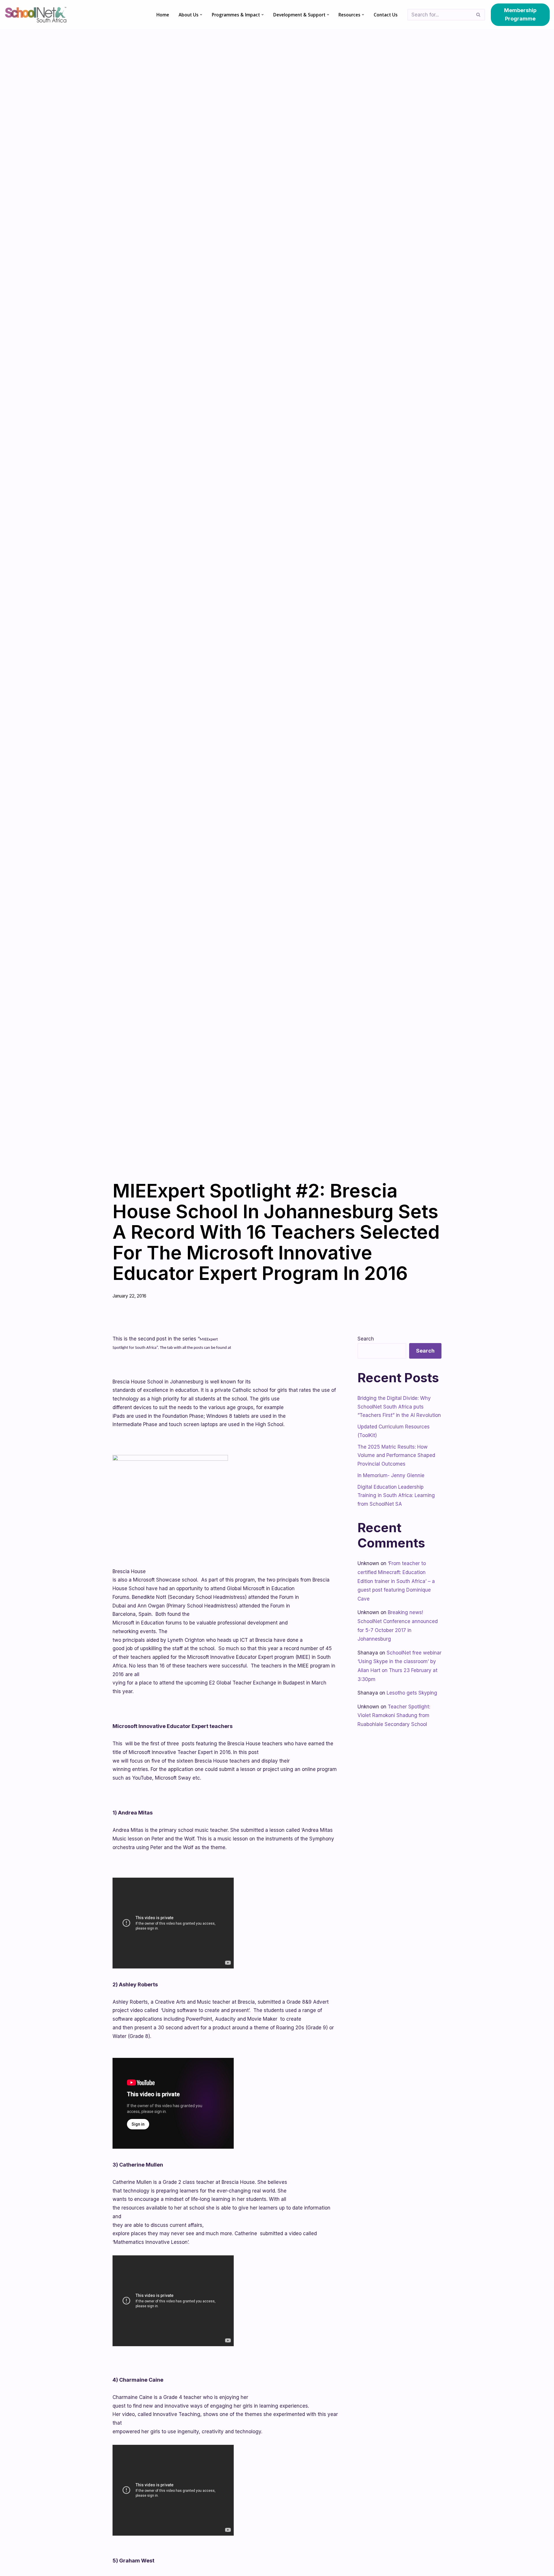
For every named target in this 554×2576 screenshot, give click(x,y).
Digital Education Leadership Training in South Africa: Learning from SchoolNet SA (396, 1496)
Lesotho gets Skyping (412, 1693)
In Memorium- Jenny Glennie (391, 1475)
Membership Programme (520, 14)
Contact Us (386, 15)
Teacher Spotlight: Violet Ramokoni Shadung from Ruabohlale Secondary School (394, 1715)
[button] (201, 15)
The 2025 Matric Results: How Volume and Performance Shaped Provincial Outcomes (396, 1456)
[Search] (479, 15)
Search (366, 1339)
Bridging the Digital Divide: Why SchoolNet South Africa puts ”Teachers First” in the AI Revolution (399, 1407)
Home (163, 15)
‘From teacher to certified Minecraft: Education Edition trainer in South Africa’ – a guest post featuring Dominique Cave (396, 1581)
